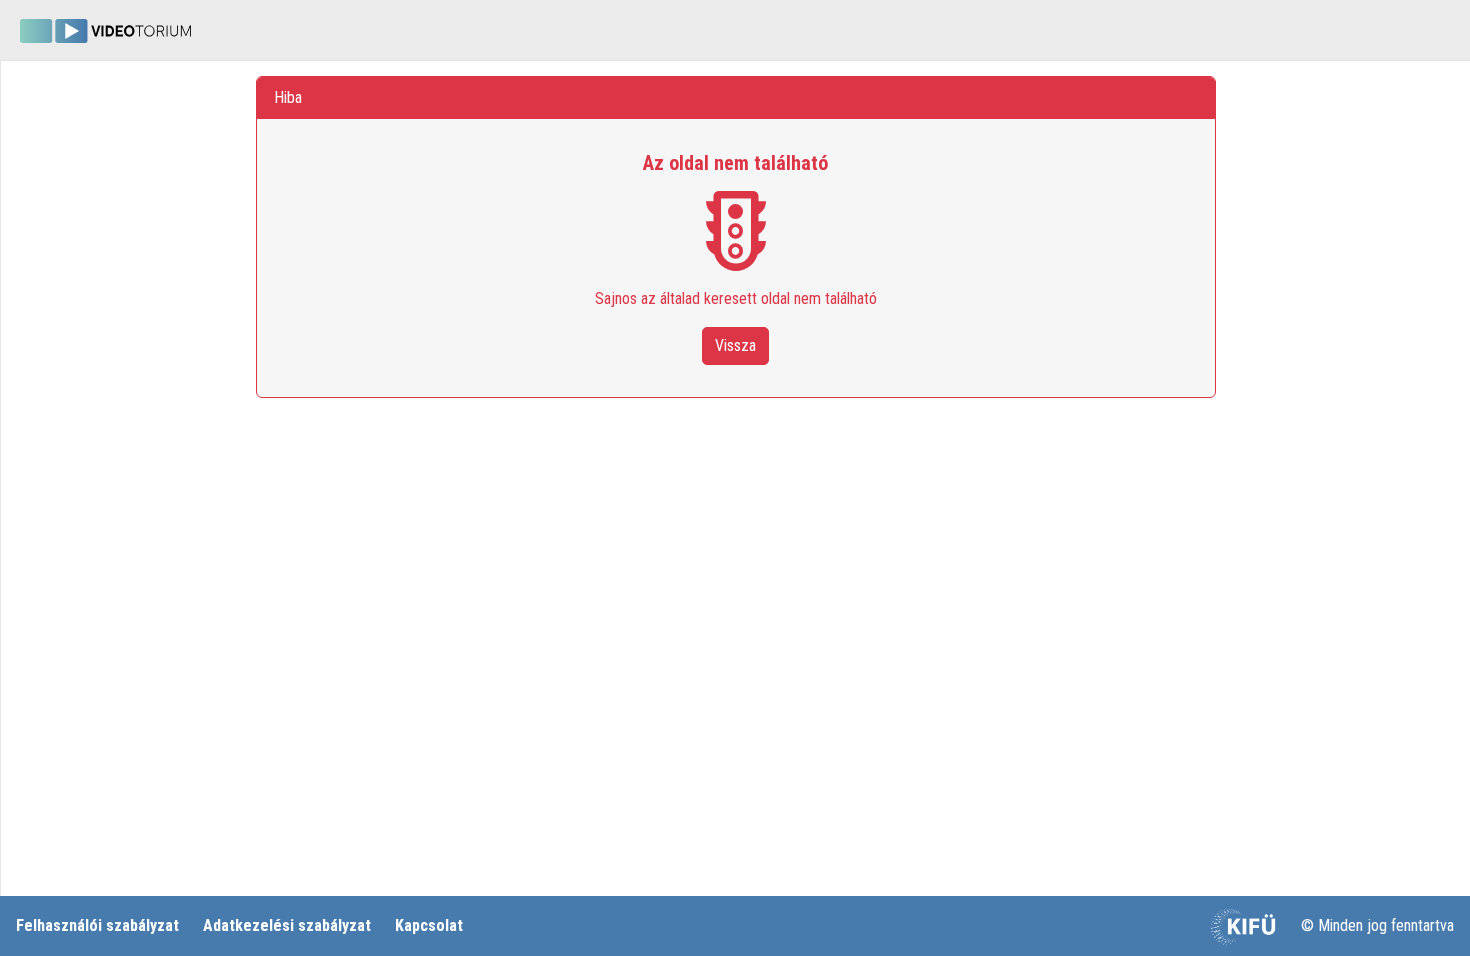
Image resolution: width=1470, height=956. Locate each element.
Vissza (735, 345)
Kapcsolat (429, 925)
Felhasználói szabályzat (97, 925)
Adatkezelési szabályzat (287, 925)
